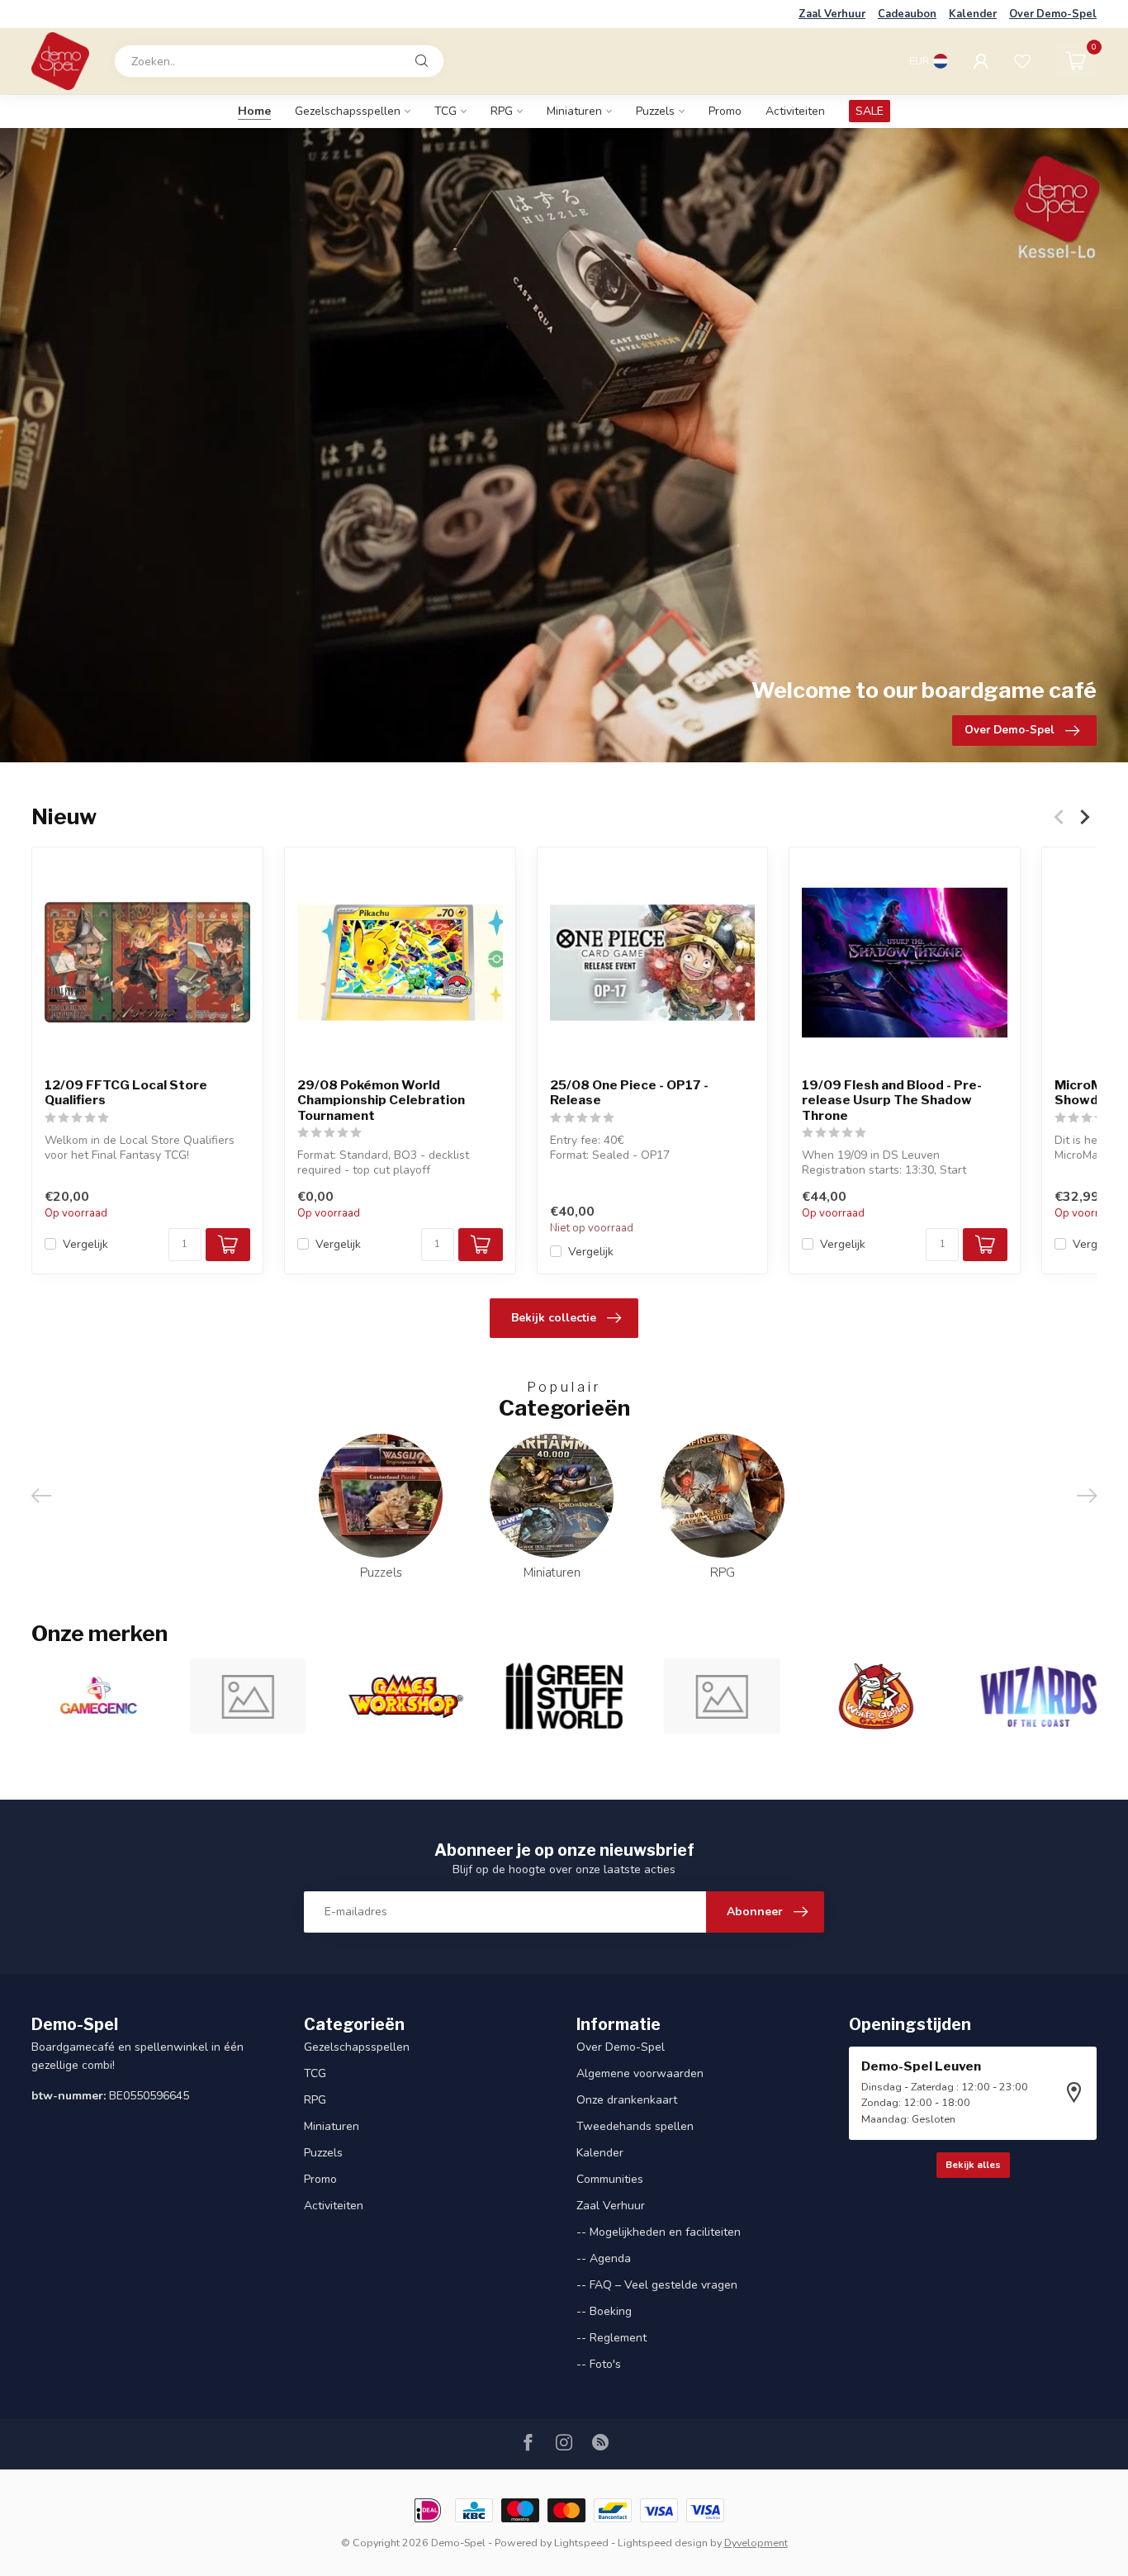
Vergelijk (85, 1243)
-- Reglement (611, 2338)
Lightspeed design (663, 2543)
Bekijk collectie (554, 1318)
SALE (870, 111)
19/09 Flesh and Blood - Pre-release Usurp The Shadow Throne (892, 1100)
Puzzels (655, 111)
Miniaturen (574, 111)
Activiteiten (795, 111)
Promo (725, 111)
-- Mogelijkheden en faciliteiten (659, 2232)
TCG (446, 111)
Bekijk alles (973, 2165)
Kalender (973, 14)
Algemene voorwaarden (640, 2073)
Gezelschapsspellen (348, 111)
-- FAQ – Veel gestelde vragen (657, 2285)
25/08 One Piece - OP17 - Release (629, 1092)
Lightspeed (581, 2543)
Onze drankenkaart (627, 2100)
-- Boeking (604, 2311)
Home (254, 111)
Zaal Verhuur (832, 14)
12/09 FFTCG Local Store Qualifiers (126, 1092)
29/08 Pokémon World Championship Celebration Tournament (381, 1100)
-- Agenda (604, 2258)
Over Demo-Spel (1053, 14)
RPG (502, 111)
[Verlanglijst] (1022, 61)
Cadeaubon (907, 14)
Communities (610, 2179)
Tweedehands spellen (635, 2126)
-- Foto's (599, 2364)
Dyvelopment (756, 2543)
